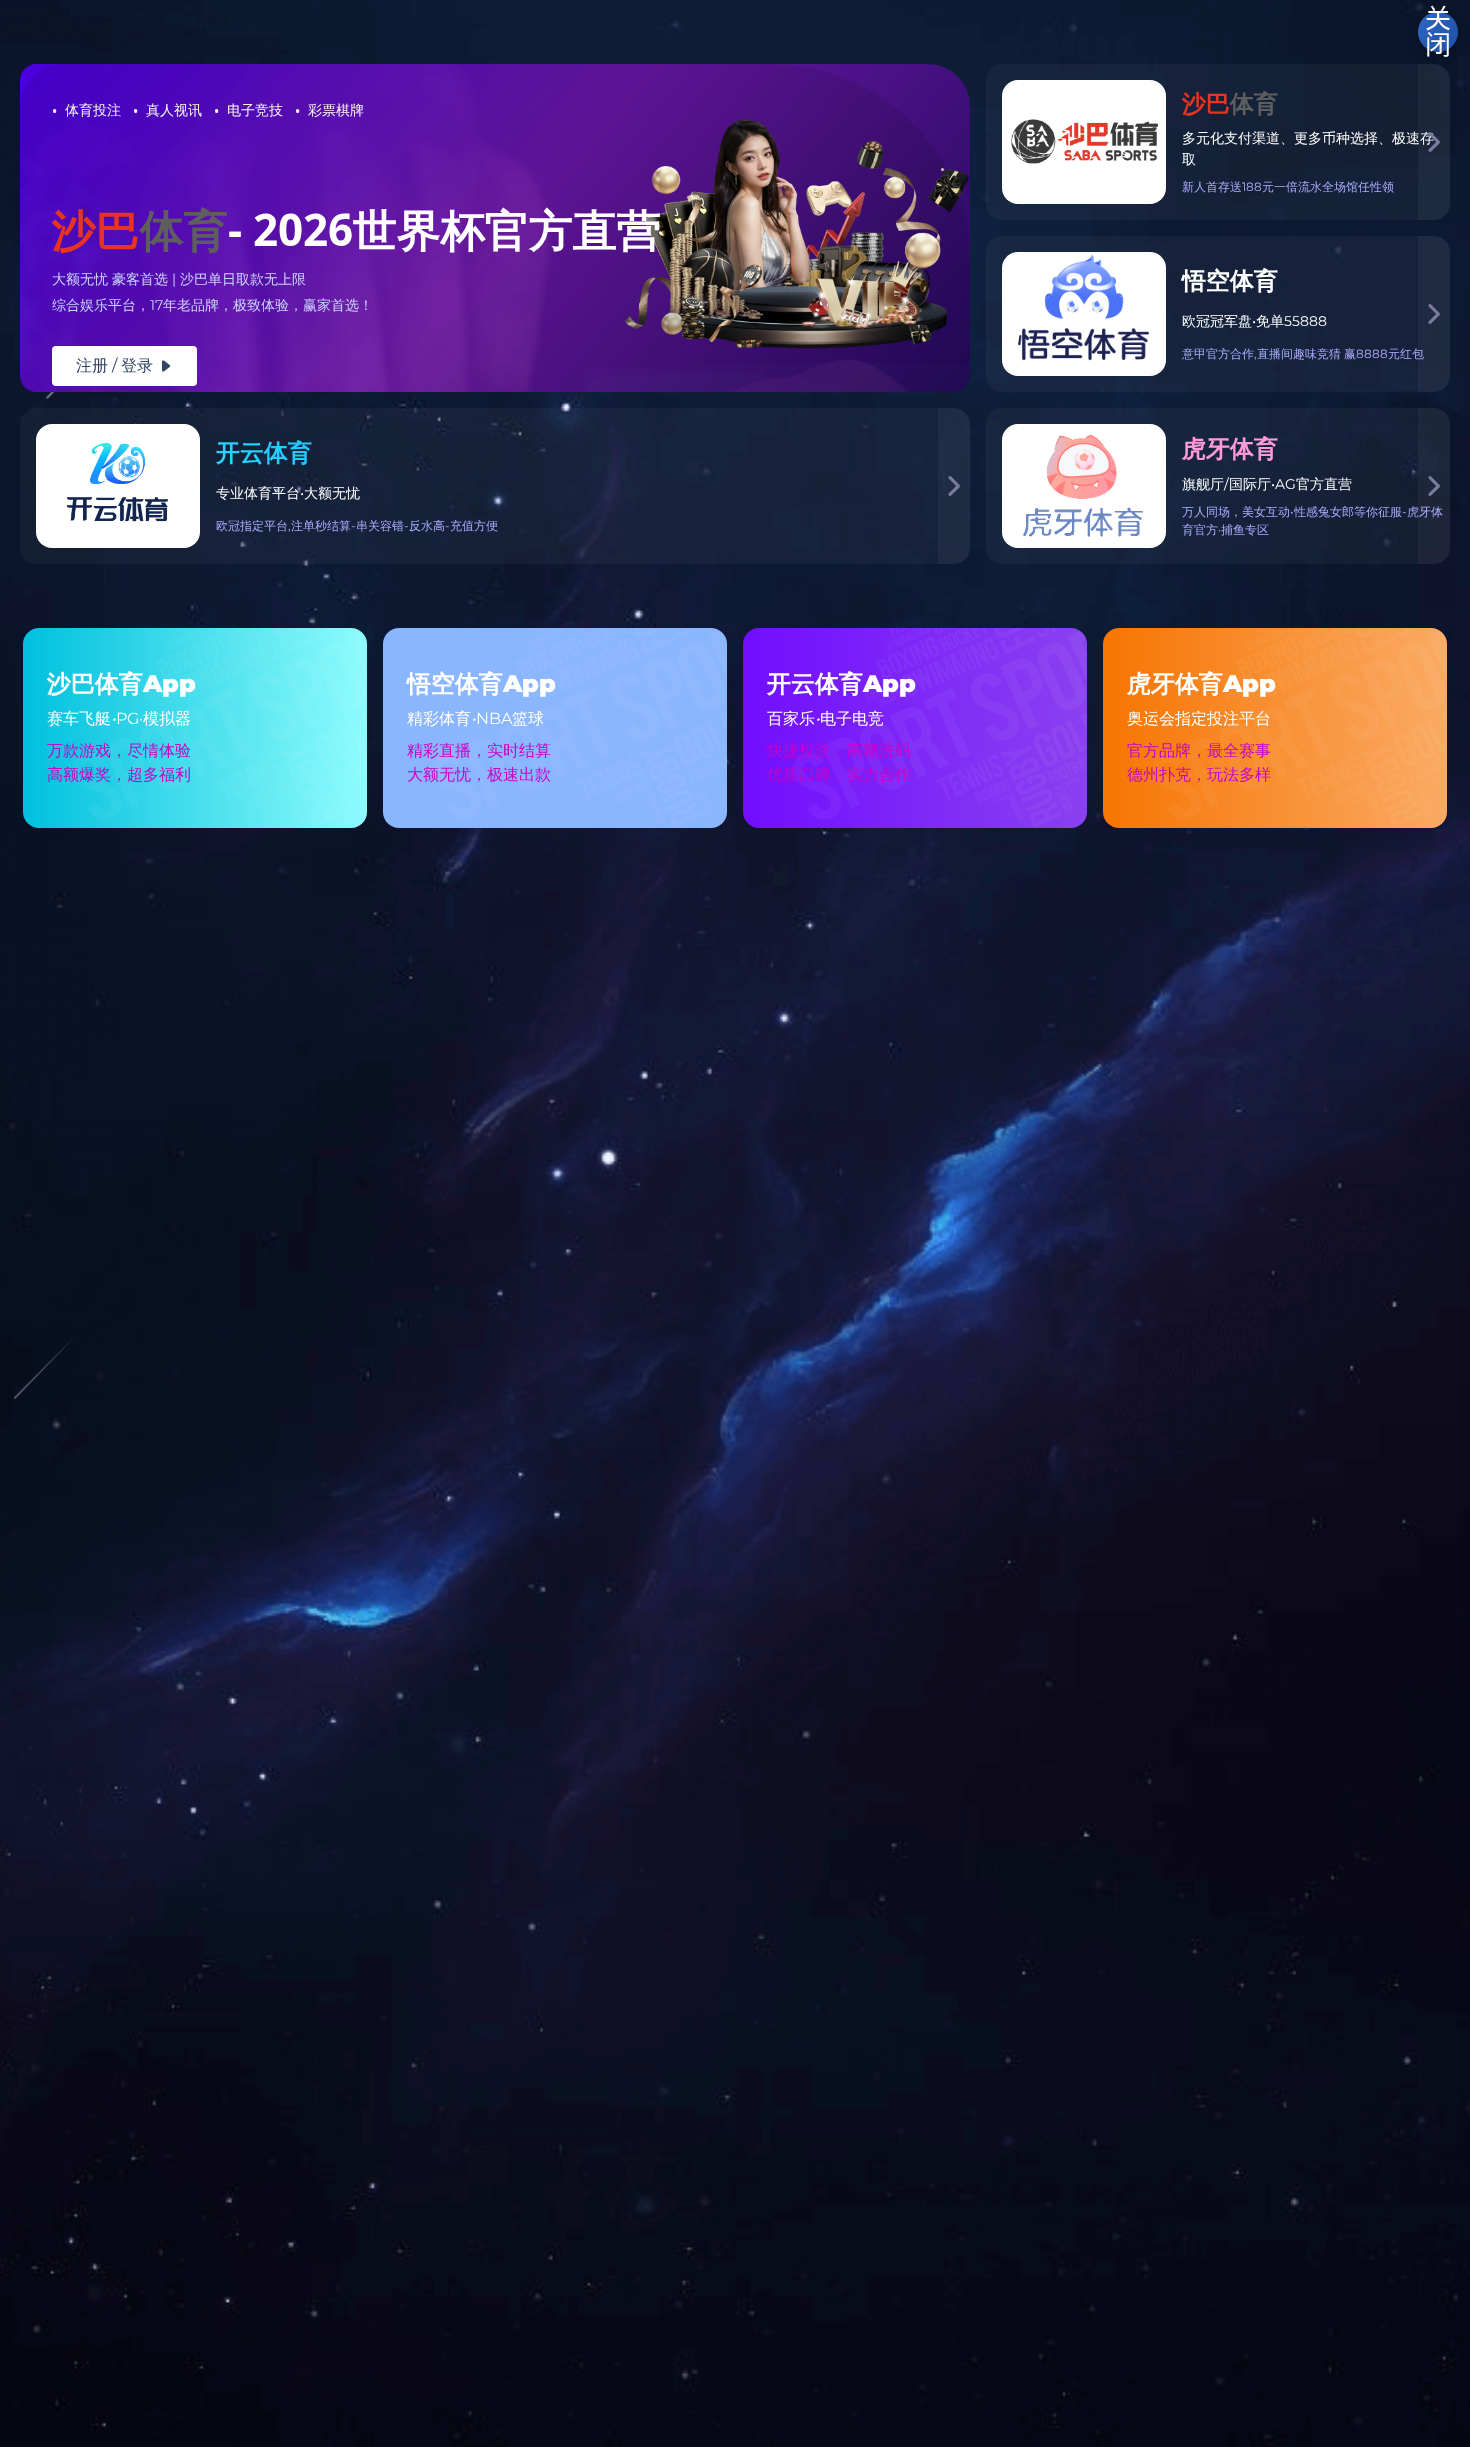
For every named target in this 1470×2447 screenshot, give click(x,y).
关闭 (1438, 32)
